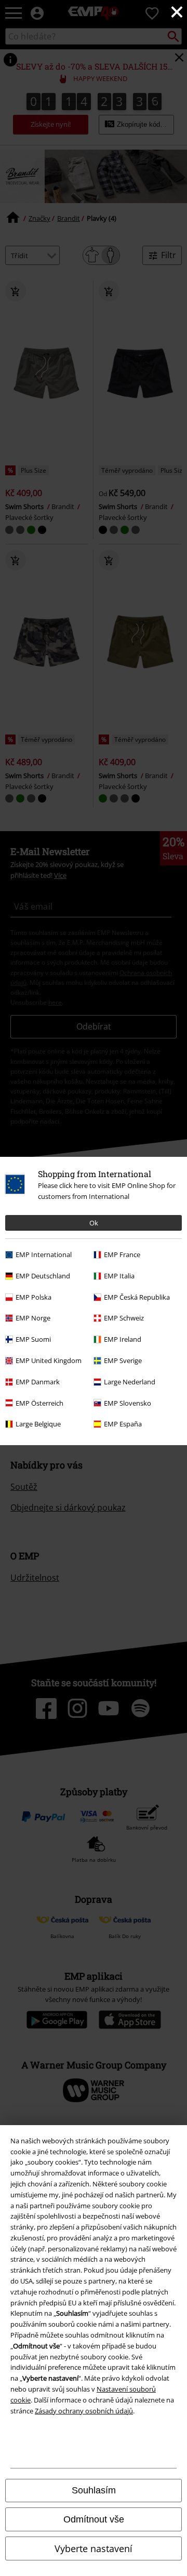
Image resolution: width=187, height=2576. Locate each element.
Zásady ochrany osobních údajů (84, 2411)
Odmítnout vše (94, 2519)
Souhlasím (94, 2490)
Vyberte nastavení (94, 2548)
